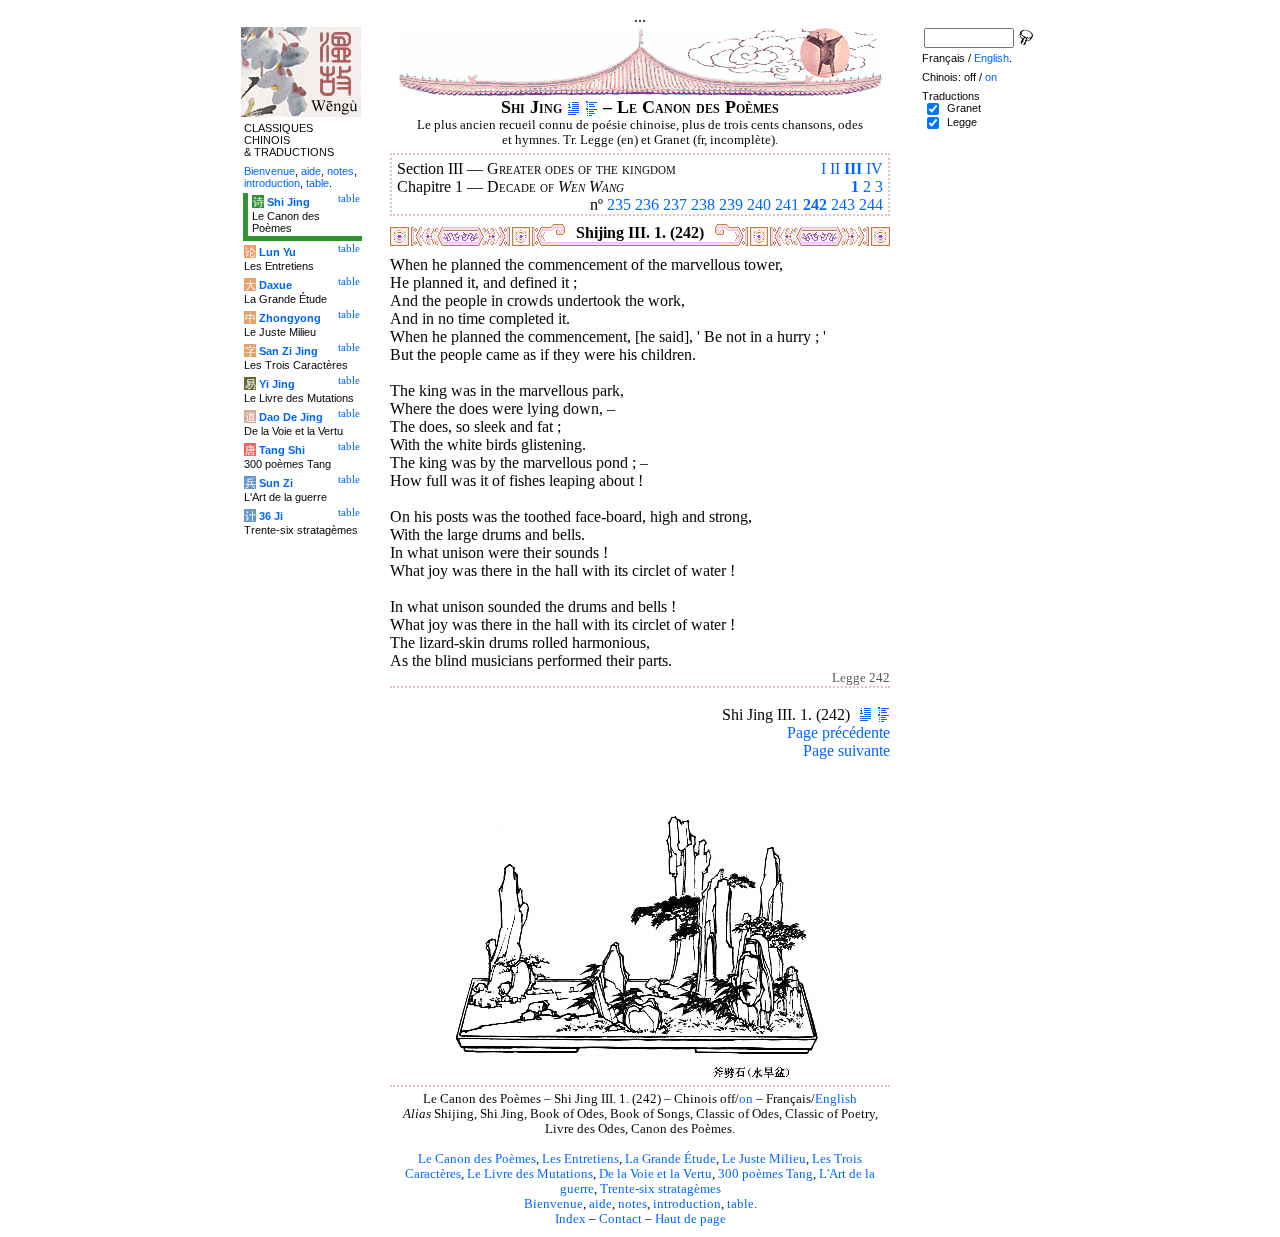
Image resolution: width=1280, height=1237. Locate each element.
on (746, 1099)
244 (871, 204)
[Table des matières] (591, 107)
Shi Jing (288, 202)
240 (759, 204)
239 (731, 204)
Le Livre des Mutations (530, 1174)
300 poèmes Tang (765, 1174)
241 (787, 204)
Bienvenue (553, 1204)
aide (600, 1204)
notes (632, 1204)
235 (619, 204)
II (835, 168)
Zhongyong (290, 318)
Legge (962, 122)
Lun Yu (277, 252)
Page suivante (846, 750)
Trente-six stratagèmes (660, 1189)
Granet (964, 108)
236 (647, 204)
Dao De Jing (291, 417)
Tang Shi (282, 450)
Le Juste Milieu (764, 1159)
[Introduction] (573, 107)
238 (703, 204)
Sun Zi (276, 483)
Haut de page (690, 1219)
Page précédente (838, 732)
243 (843, 204)
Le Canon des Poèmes (477, 1159)
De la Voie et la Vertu (655, 1174)
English (836, 1099)
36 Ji (271, 516)
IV (874, 168)
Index (570, 1219)
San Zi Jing (288, 351)
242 (815, 204)
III (853, 168)
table (740, 1204)
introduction (687, 1204)
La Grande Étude (670, 1159)
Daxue (275, 285)
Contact (620, 1219)
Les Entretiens (580, 1159)
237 (675, 204)
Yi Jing (277, 384)
